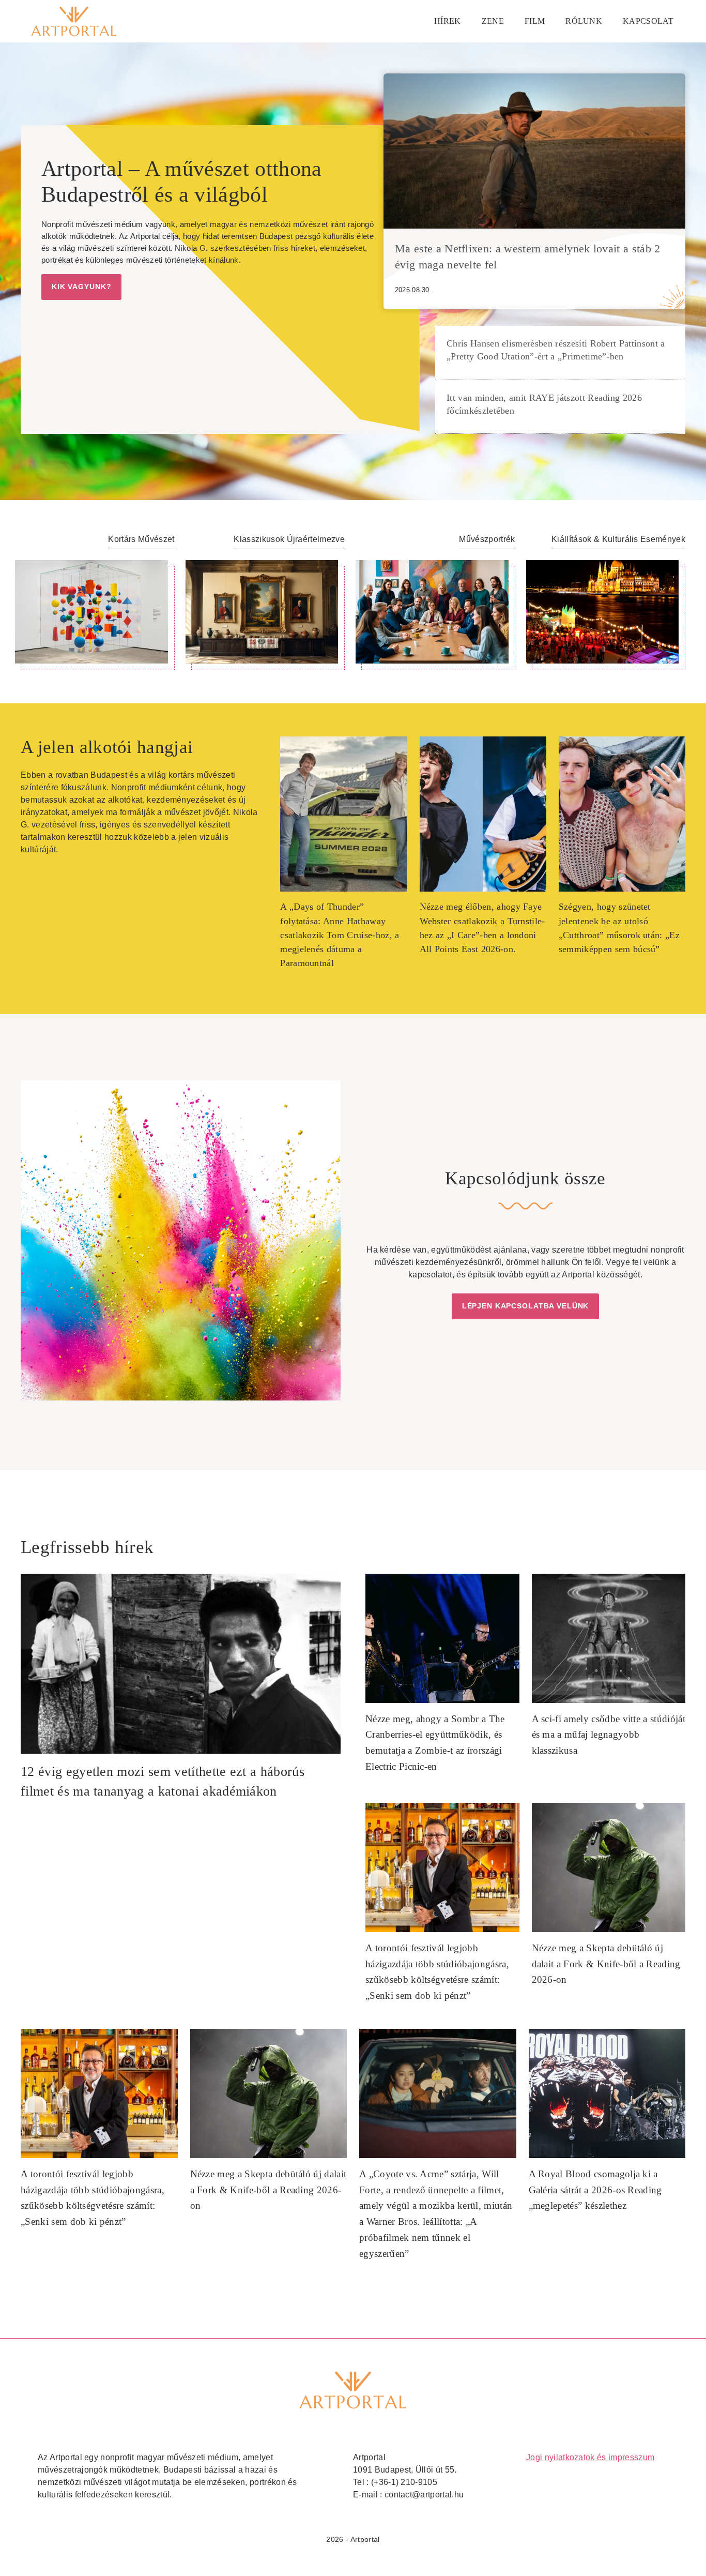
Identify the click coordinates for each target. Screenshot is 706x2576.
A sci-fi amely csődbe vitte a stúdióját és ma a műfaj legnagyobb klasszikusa (609, 1735)
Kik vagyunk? (81, 287)
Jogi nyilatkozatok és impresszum (590, 2457)
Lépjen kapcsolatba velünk (526, 1306)
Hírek (448, 21)
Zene (493, 21)
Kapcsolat (648, 21)
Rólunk (584, 21)
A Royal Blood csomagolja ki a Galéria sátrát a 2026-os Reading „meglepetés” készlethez (595, 2190)
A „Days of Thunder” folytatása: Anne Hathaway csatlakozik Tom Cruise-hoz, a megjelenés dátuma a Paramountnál (340, 935)
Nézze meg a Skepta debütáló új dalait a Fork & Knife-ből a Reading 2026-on (606, 1964)
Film (535, 21)
